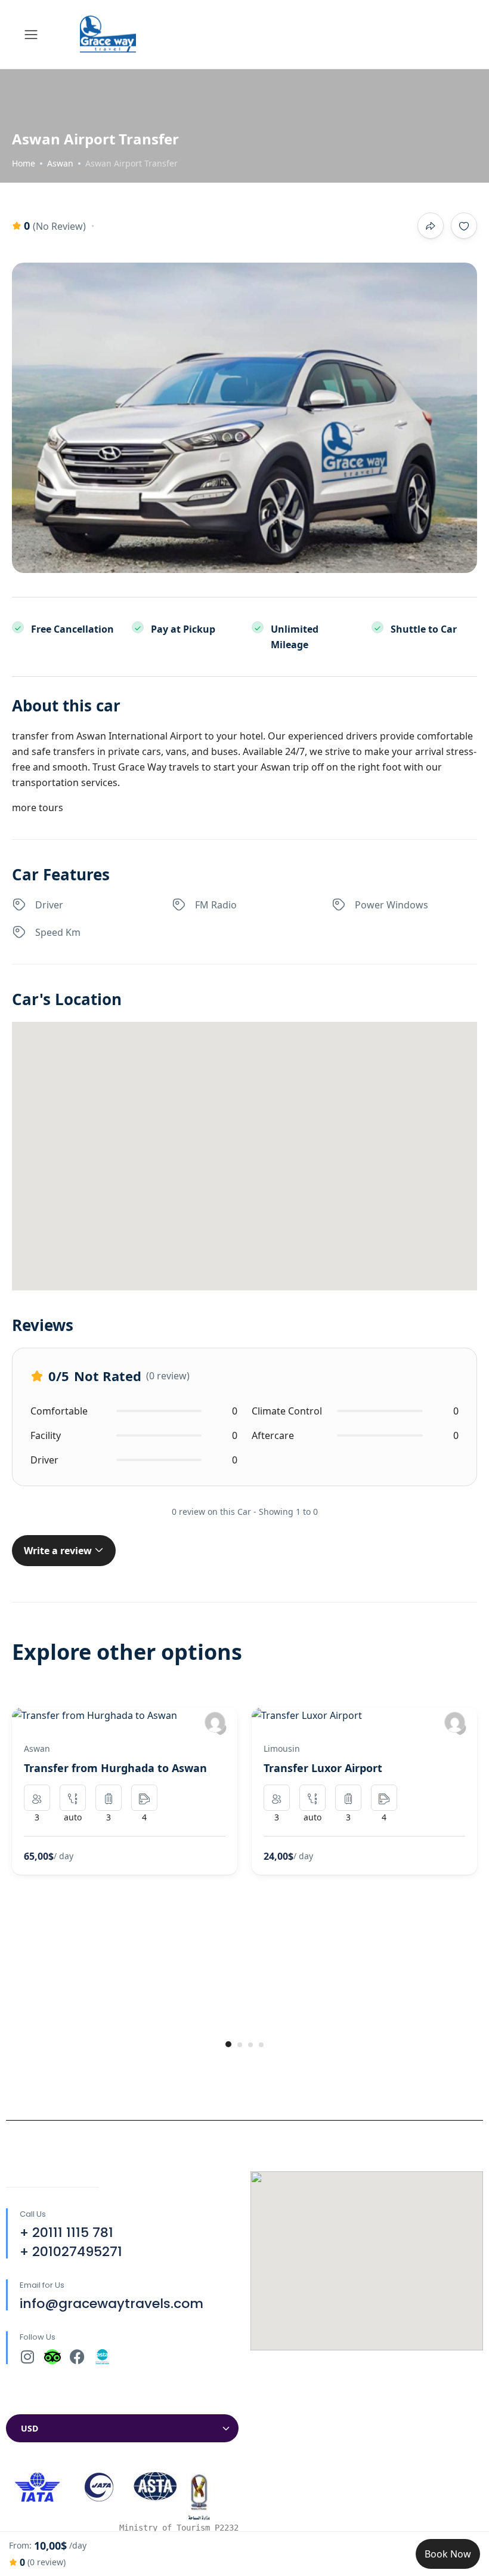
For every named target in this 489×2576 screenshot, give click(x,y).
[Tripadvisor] (52, 2357)
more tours (38, 808)
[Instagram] (27, 2357)
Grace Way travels (159, 767)
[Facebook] (77, 2357)
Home (24, 163)
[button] (228, 2044)
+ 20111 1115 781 (66, 2233)
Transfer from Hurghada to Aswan (115, 1768)
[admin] (215, 1722)
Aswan (60, 163)
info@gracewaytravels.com (112, 2304)
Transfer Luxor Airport (323, 1768)
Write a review (59, 1551)
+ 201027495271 (71, 2252)
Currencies (31, 2403)
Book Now (448, 2554)
